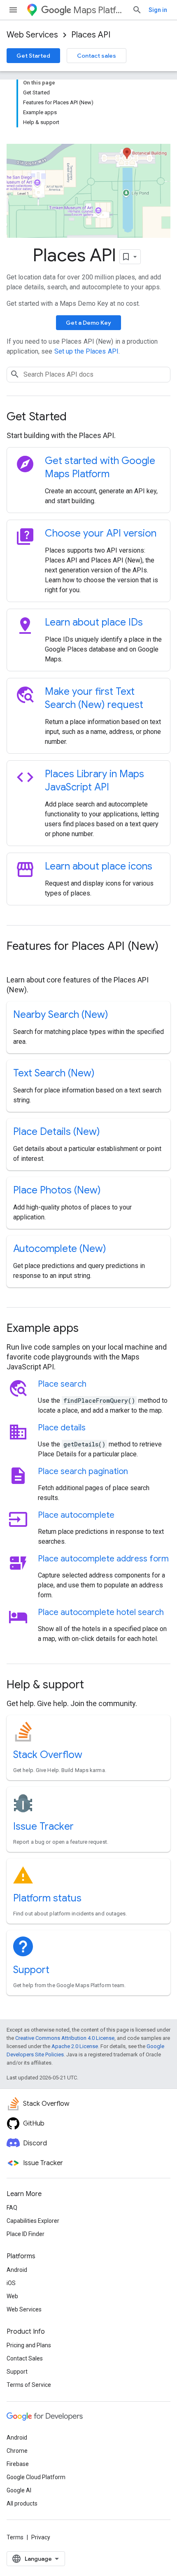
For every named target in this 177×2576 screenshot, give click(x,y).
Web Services (32, 35)
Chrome (17, 2451)
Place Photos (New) (57, 1190)
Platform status (47, 1898)
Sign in (158, 10)
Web (12, 2296)
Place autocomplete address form (103, 1559)
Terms (15, 2537)
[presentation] (88, 417)
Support (31, 1970)
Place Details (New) (57, 1132)
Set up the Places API (86, 351)
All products (22, 2503)
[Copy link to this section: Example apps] (90, 1329)
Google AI (19, 2490)
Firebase (18, 2464)
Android (17, 2270)
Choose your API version (101, 533)
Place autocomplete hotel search (101, 1612)
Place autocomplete (76, 1515)
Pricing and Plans (29, 2345)
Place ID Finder (26, 2234)
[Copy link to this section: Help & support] (95, 1685)
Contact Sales (25, 2358)
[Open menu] (13, 10)
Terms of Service (29, 2385)
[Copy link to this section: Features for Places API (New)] (15, 962)
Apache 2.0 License (75, 2046)
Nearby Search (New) (61, 1015)
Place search (62, 1384)
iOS (11, 2283)
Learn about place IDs (94, 622)
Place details (62, 1428)
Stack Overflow (48, 1755)
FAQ (12, 2208)
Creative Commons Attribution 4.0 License (65, 2038)
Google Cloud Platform (36, 2477)
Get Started (33, 56)
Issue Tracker (43, 1826)
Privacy (41, 2537)
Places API (91, 35)
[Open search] (137, 10)
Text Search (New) (54, 1073)
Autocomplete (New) (60, 1249)
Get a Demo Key (88, 323)
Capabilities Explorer (33, 2221)
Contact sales (97, 56)
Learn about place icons (99, 866)
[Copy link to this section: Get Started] (78, 417)
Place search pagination (83, 1471)
